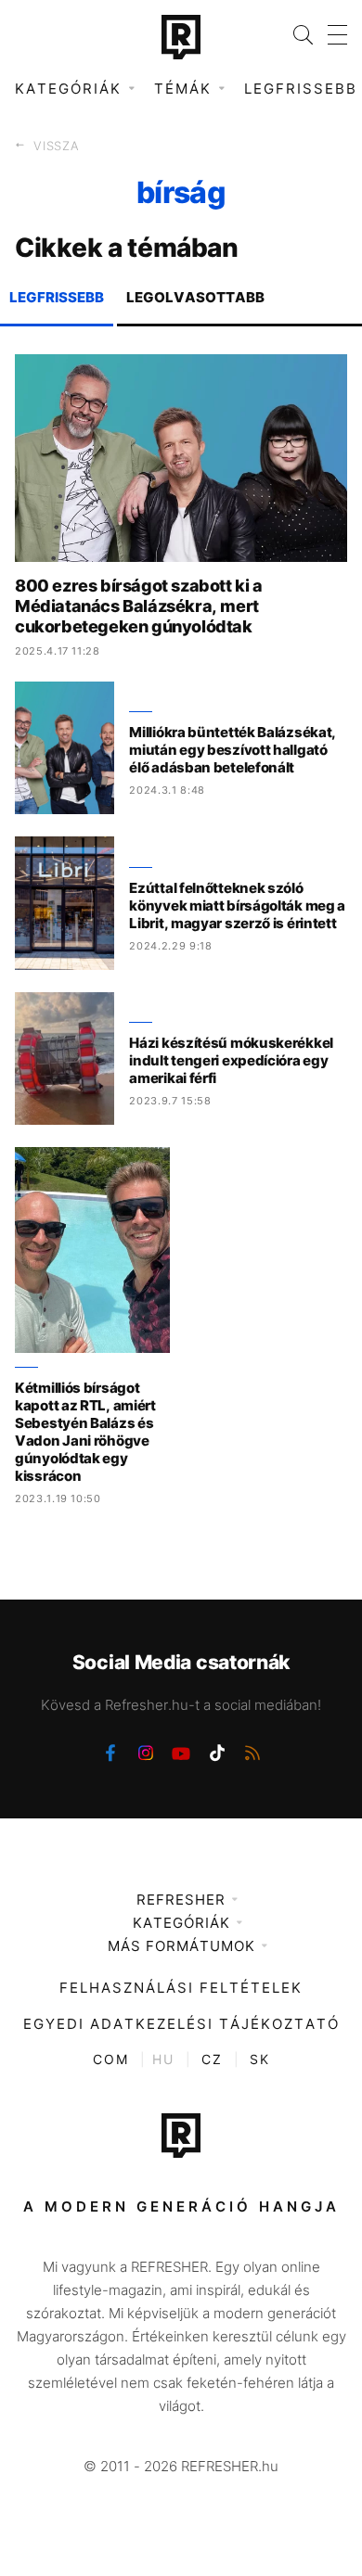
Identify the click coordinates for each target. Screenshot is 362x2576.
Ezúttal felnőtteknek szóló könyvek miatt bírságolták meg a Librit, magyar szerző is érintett (237, 905)
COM (111, 2059)
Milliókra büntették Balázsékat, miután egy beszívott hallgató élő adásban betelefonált (233, 750)
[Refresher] (181, 37)
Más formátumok (181, 1946)
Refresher (181, 1900)
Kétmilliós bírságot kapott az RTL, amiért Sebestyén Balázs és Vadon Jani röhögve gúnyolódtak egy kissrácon (85, 1432)
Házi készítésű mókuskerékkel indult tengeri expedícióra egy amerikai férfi (231, 1060)
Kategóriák (181, 1923)
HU (163, 2059)
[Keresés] (296, 35)
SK (260, 2059)
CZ (212, 2059)
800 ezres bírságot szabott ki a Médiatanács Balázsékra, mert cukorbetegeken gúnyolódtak (139, 606)
